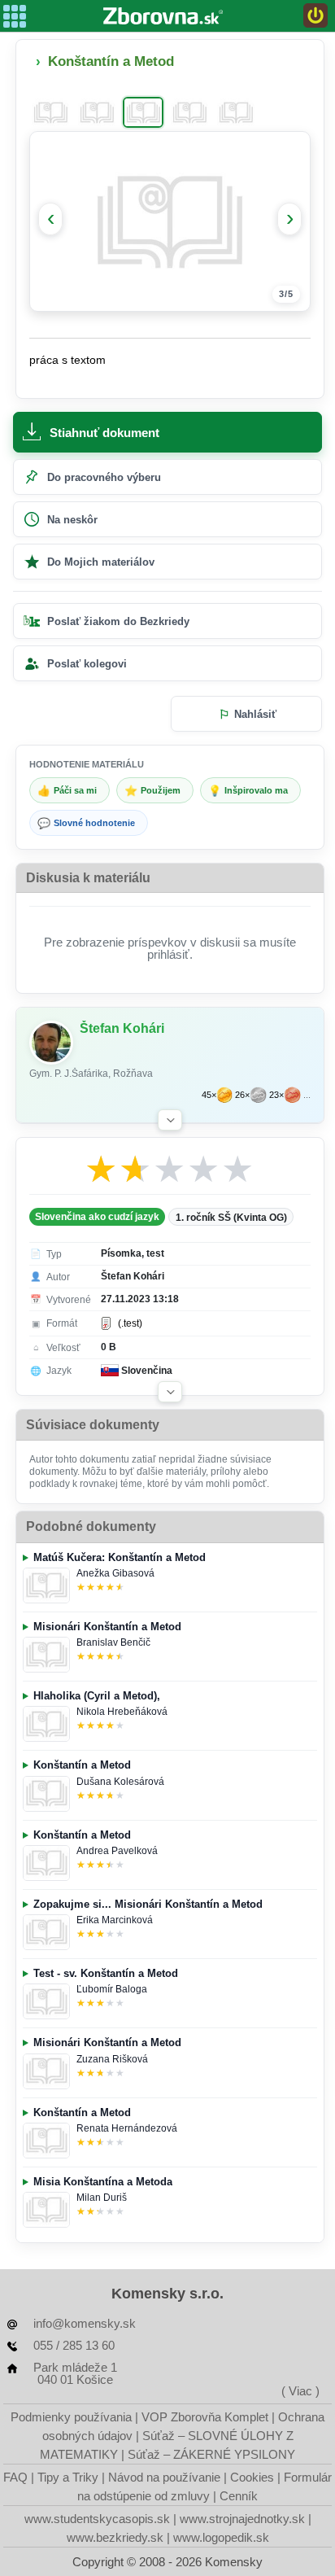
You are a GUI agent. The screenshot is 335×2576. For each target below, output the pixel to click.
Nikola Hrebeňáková (122, 1712)
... (307, 1095)
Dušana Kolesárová (120, 1782)
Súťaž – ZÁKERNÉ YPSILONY (211, 2454)
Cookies (252, 2477)
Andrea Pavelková (117, 1851)
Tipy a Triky (68, 2477)
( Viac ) (300, 2391)
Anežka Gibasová (115, 1573)
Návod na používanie (164, 2477)
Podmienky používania (71, 2417)
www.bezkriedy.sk (115, 2537)
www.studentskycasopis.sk (97, 2519)
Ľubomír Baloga (112, 1989)
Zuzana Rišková (112, 2059)
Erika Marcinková (115, 1920)
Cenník (239, 2496)
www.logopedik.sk (221, 2537)
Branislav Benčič (113, 1642)
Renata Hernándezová (127, 2128)
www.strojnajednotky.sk (242, 2519)
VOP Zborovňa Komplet (205, 2417)
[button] (170, 1120)
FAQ (15, 2477)
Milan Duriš (102, 2198)
